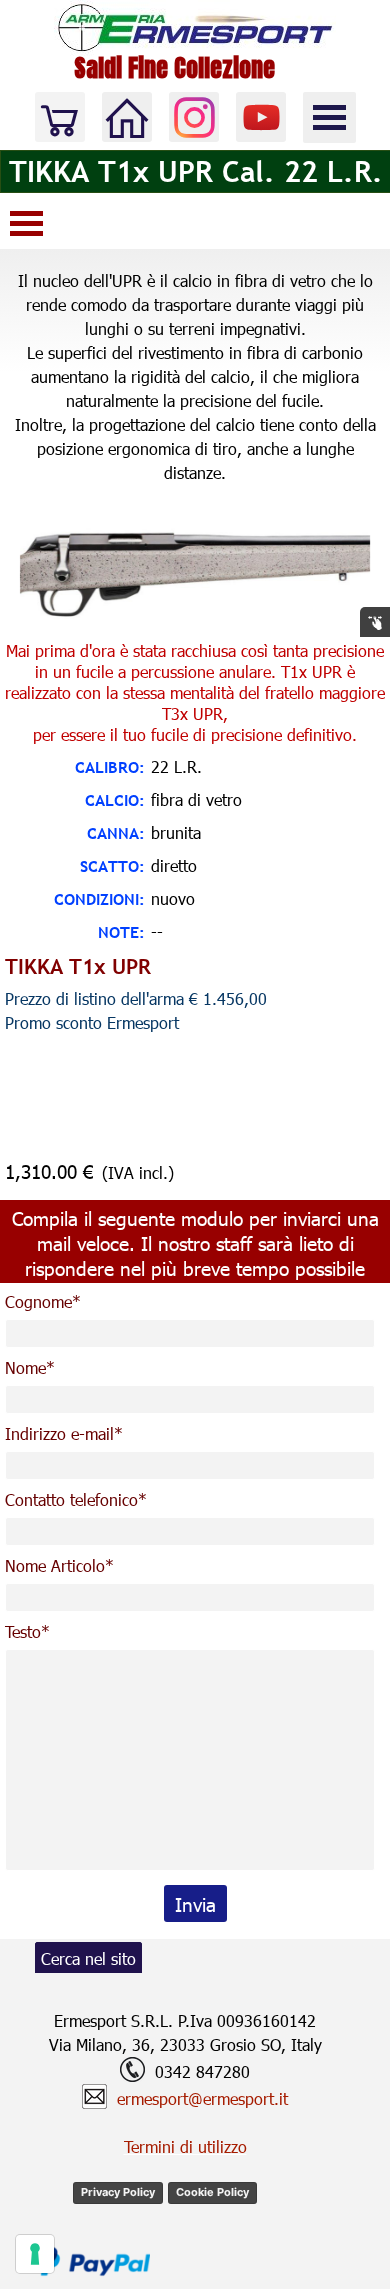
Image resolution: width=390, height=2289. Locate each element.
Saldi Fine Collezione (174, 68)
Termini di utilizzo (185, 2146)
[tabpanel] (195, 377)
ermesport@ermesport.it (202, 2098)
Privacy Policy (118, 2192)
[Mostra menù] (329, 117)
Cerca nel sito (88, 1958)
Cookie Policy (212, 2192)
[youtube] (261, 117)
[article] (195, 1075)
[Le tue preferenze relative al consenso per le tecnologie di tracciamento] (35, 2254)
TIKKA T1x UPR (78, 966)
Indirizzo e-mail (64, 1433)
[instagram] (194, 117)
